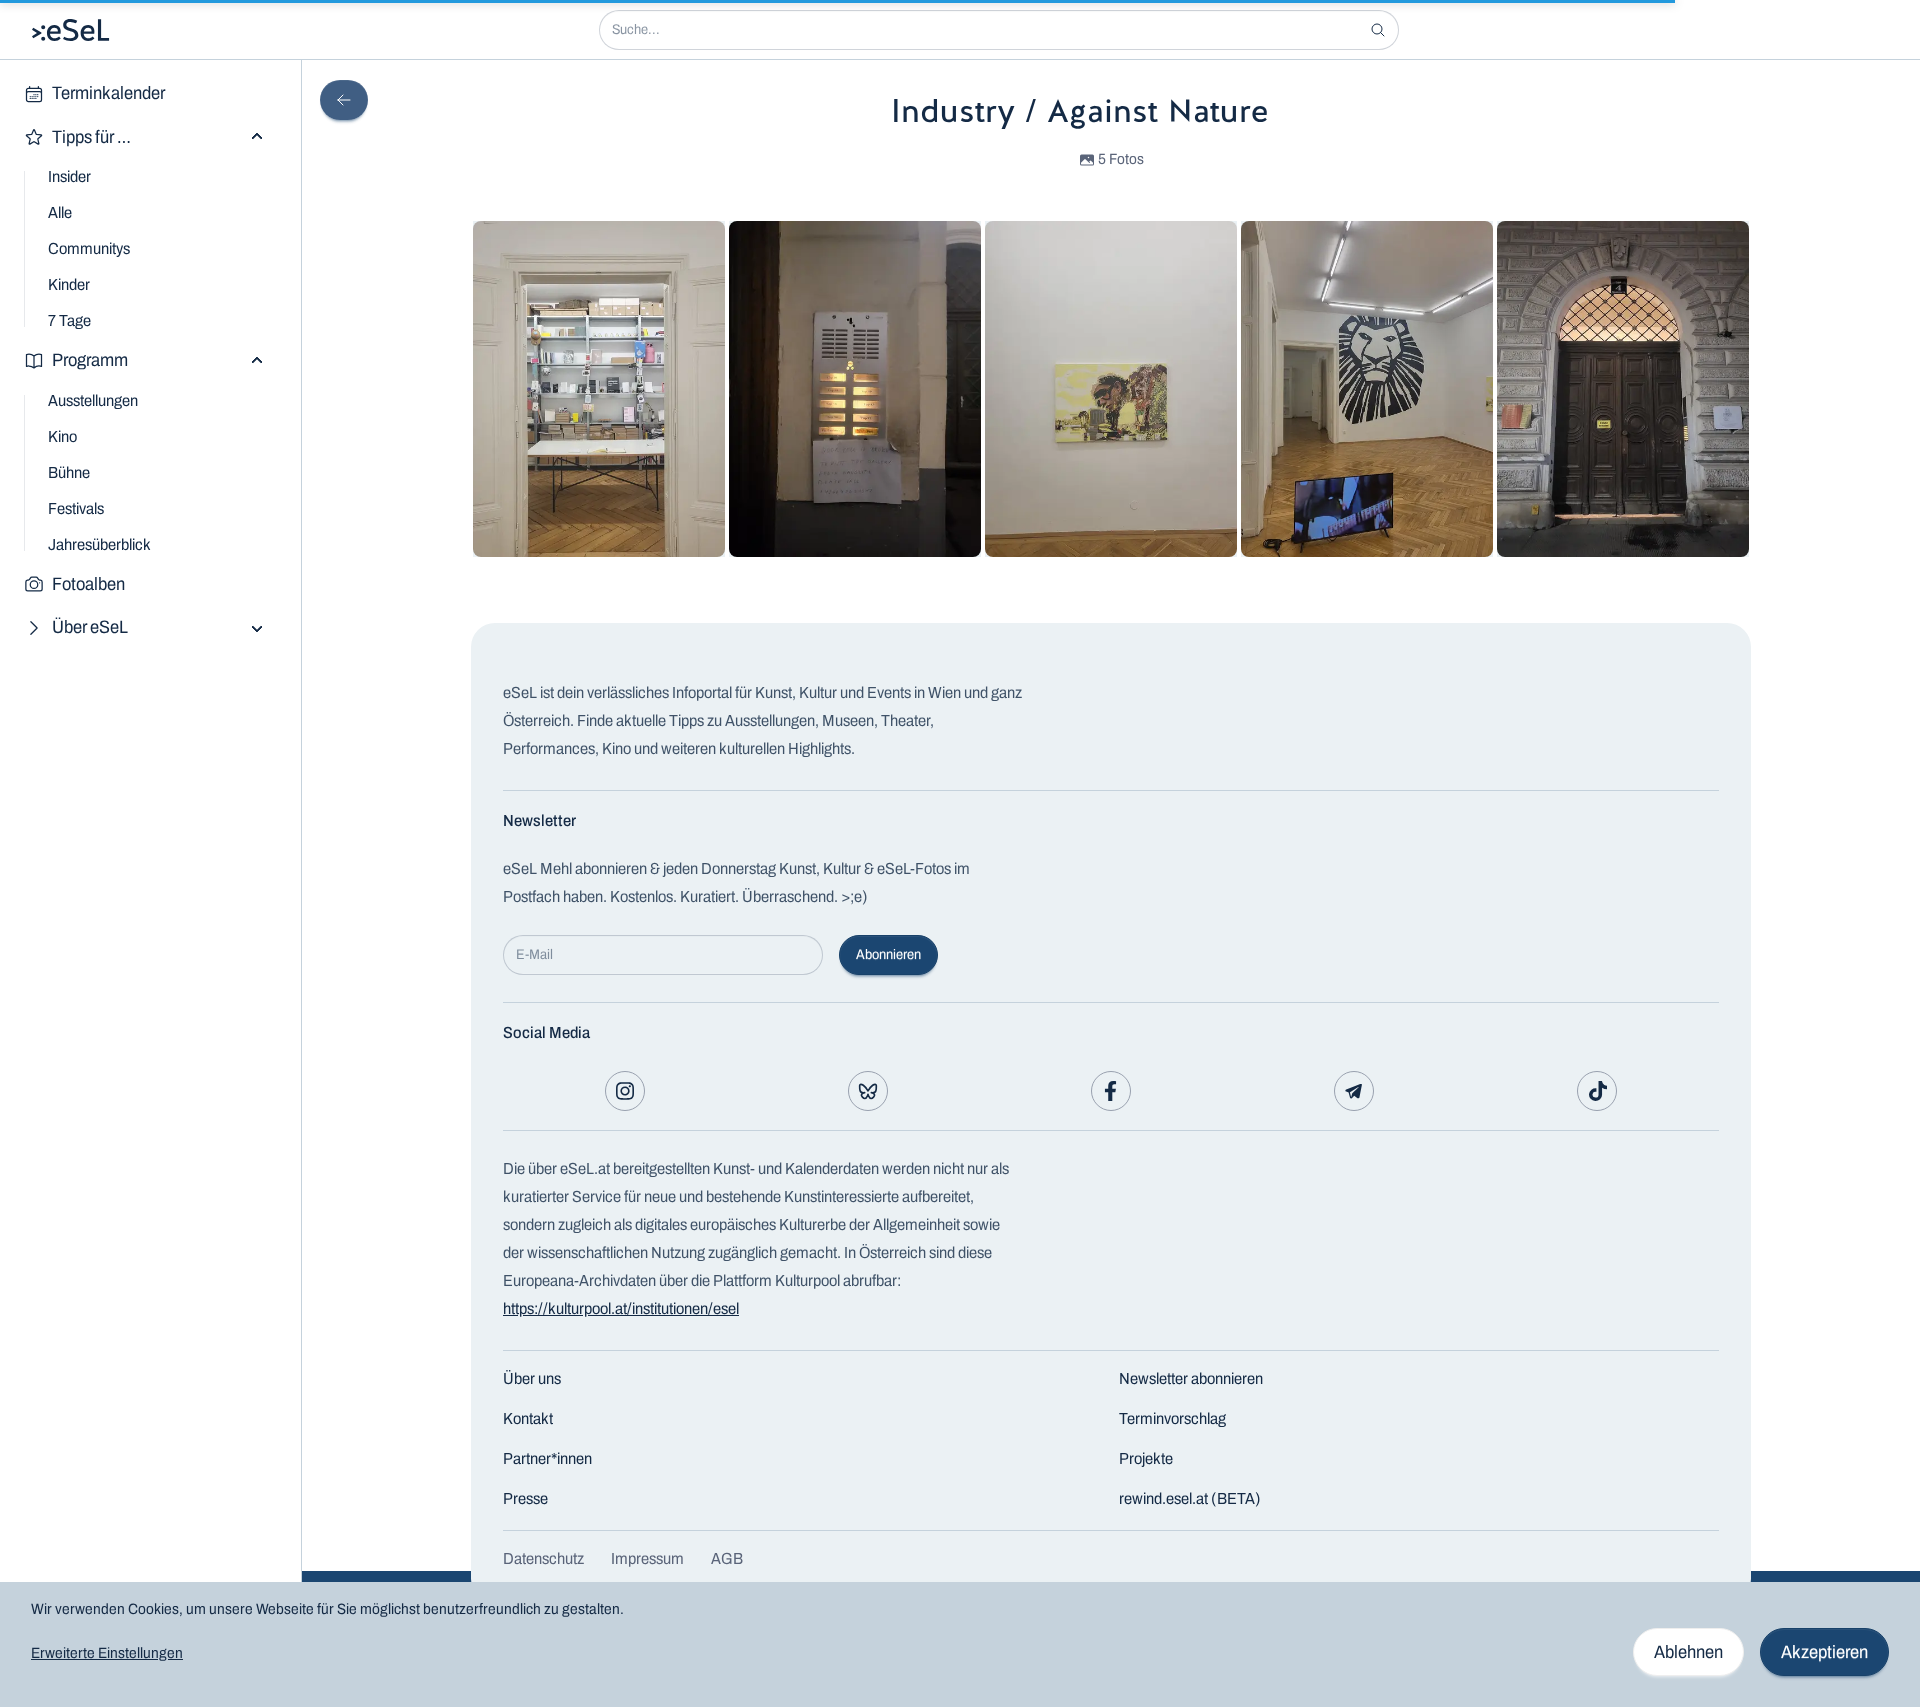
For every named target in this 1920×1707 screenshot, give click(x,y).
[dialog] (960, 1644)
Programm (90, 360)
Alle (60, 212)
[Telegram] (1354, 1091)
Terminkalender (108, 93)
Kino (62, 436)
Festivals (76, 508)
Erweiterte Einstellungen (107, 1653)
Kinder (69, 284)
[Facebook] (1111, 1091)
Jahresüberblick (99, 544)
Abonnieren (888, 954)
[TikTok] (1597, 1091)
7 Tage (69, 320)
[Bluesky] (868, 1091)
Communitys (89, 248)
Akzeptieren (1824, 1652)
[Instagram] (625, 1091)
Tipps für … (91, 137)
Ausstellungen (93, 400)
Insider (69, 176)
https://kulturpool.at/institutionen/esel (621, 1308)
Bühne (69, 472)
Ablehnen (1688, 1652)
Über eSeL (90, 627)
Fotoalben (88, 584)
